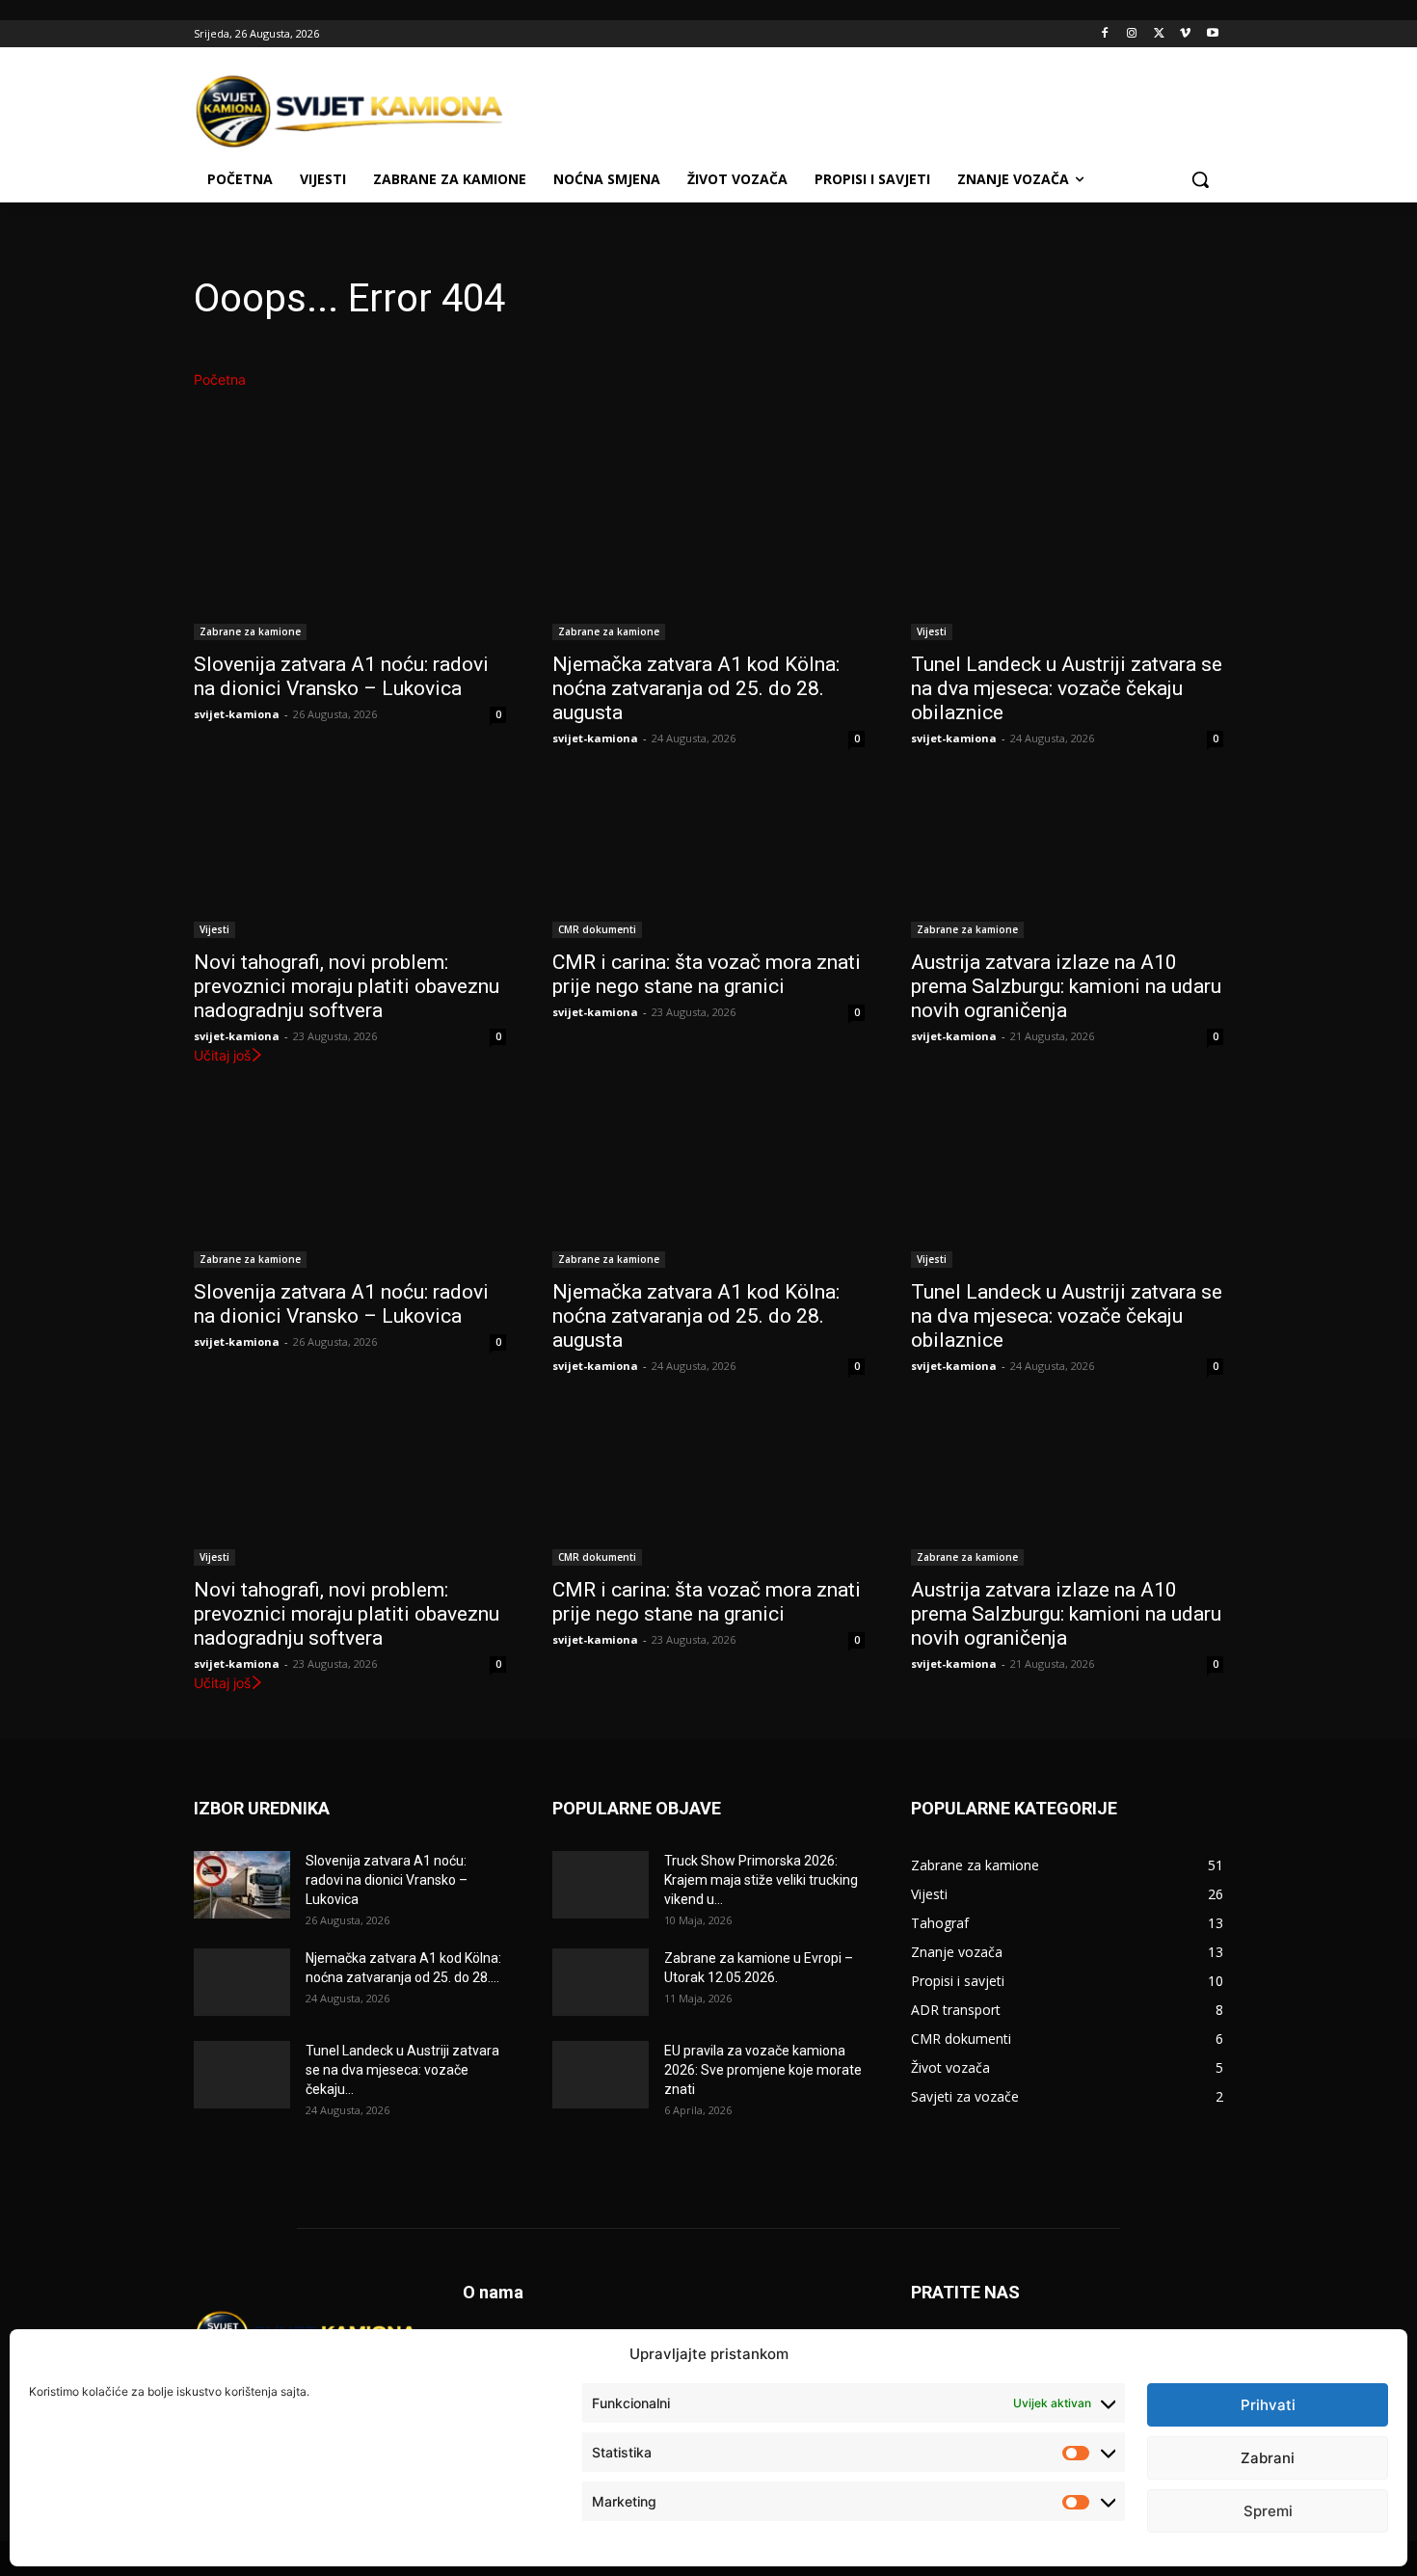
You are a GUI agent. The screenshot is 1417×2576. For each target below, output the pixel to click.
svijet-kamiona (237, 714)
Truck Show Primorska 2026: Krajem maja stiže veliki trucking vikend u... (761, 1880)
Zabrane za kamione (250, 631)
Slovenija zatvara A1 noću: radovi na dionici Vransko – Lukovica (341, 676)
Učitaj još (222, 1055)
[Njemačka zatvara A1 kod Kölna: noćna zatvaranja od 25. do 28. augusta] (708, 562)
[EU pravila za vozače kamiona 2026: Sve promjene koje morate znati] (601, 2075)
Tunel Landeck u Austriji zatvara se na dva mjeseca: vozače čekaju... (402, 2070)
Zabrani (1268, 2458)
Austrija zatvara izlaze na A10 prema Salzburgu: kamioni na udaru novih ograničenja (1066, 986)
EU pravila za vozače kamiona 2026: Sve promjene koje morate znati (763, 2070)
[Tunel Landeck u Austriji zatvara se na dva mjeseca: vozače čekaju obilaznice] (1067, 562)
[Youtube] (1212, 34)
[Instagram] (1132, 34)
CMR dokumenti (597, 929)
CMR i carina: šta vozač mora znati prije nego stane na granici (707, 974)
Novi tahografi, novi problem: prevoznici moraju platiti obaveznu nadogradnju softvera (347, 986)
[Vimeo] (1185, 34)
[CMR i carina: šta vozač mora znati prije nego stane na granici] (708, 860)
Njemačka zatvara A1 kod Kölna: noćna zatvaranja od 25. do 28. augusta (696, 688)
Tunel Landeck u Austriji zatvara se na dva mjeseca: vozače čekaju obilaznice (1067, 688)
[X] (1159, 34)
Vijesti (932, 631)
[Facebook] (1105, 34)
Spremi (1268, 2511)
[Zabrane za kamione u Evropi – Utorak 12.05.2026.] (601, 1982)
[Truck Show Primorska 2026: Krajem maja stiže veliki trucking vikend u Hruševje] (601, 1885)
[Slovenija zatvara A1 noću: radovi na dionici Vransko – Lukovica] (350, 562)
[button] (1200, 179)
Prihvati (1268, 2405)
